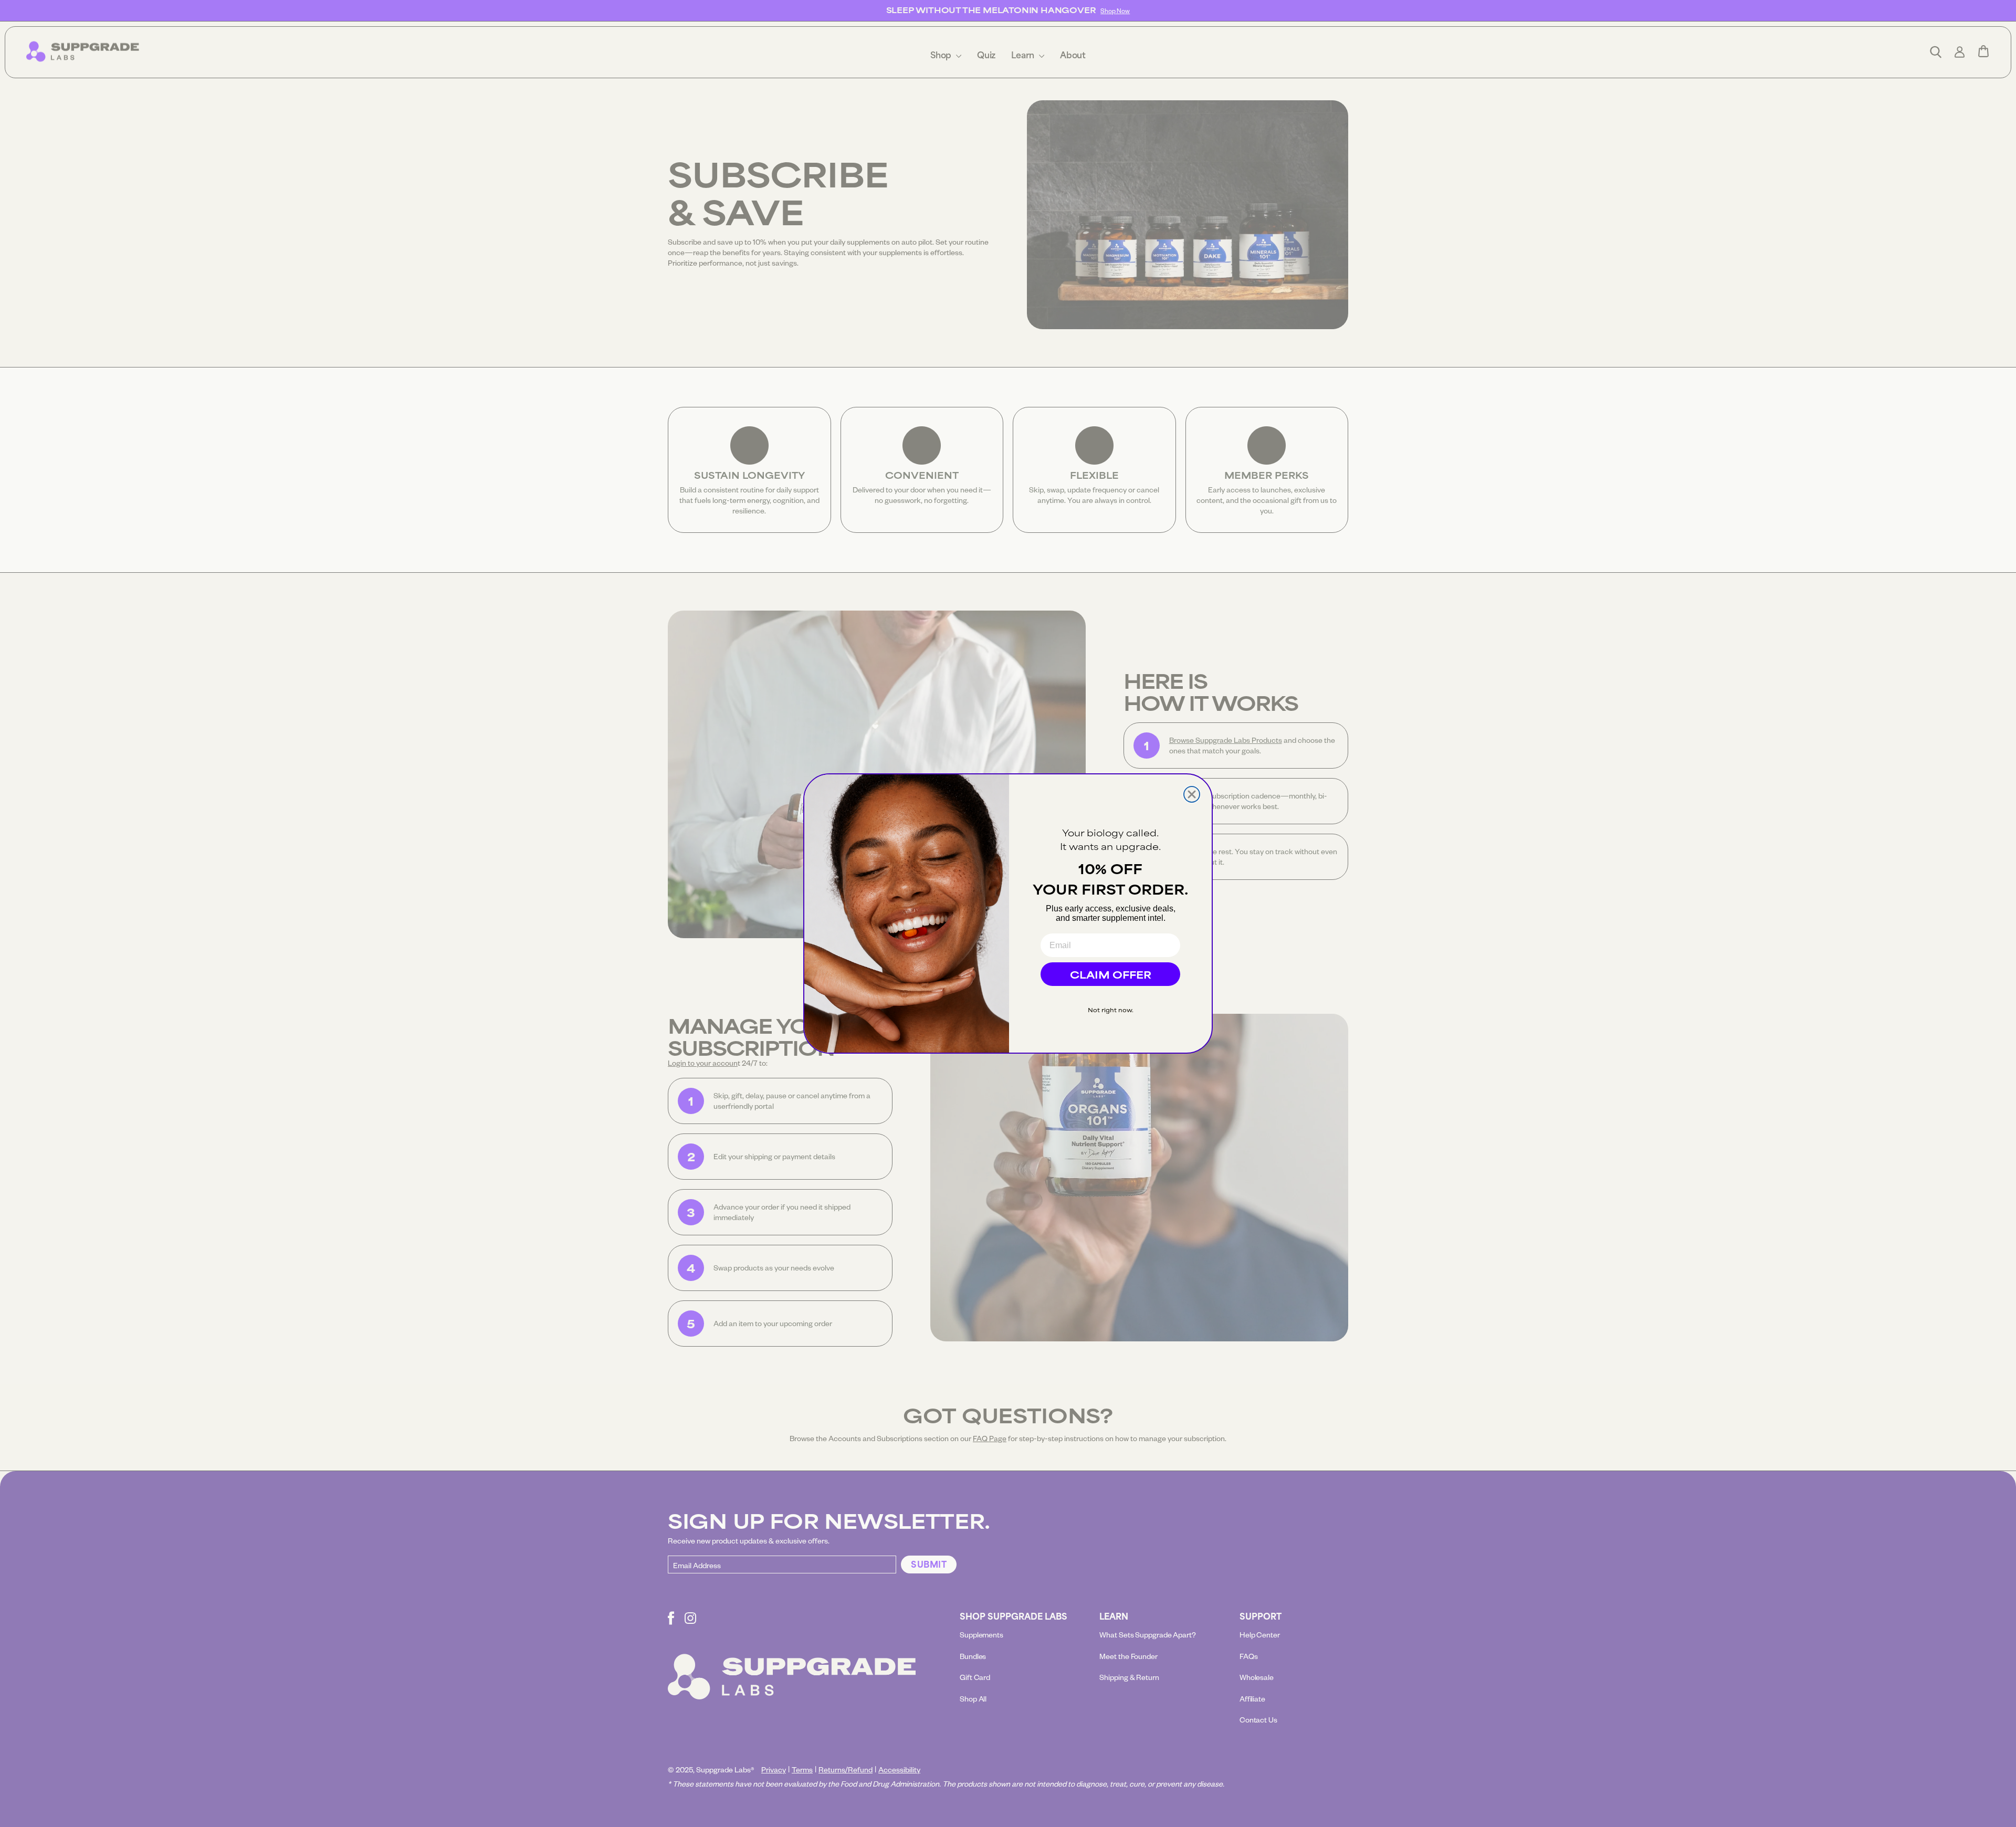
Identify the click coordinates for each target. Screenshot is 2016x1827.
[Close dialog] (1192, 794)
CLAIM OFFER (1111, 974)
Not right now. (1111, 1010)
